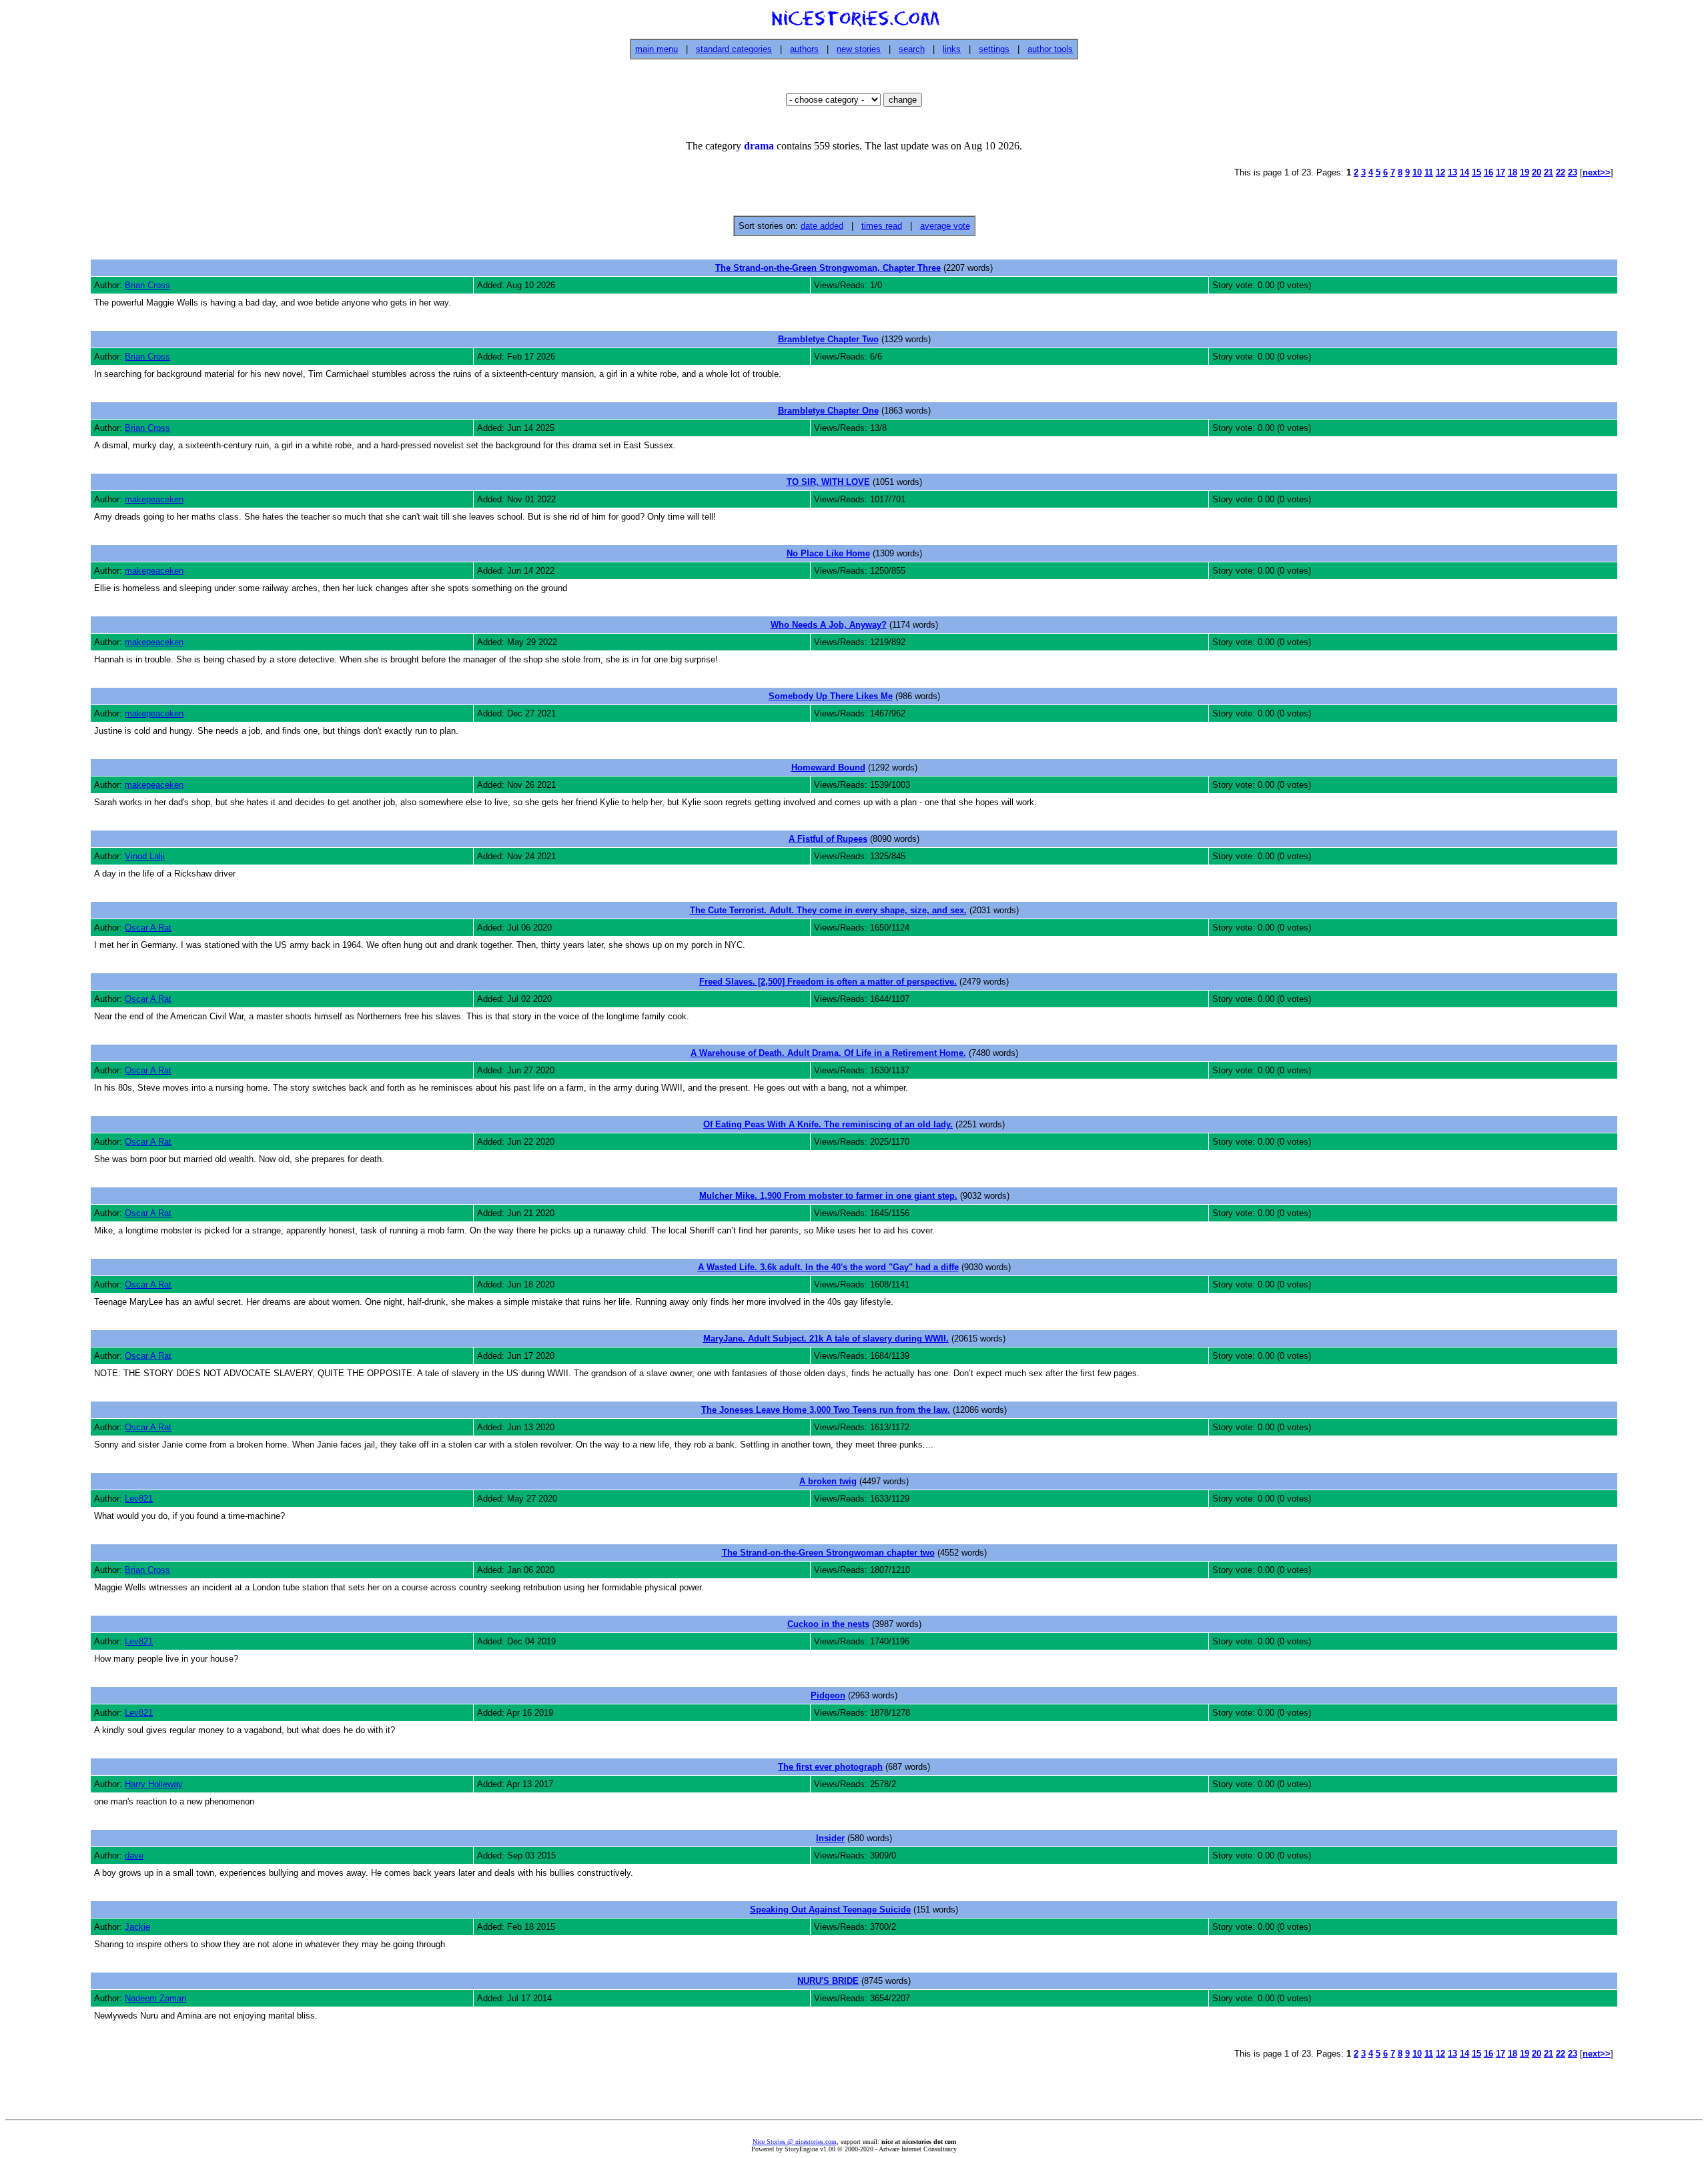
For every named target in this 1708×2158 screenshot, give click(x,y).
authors (804, 49)
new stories (859, 49)
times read (882, 226)
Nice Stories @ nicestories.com (795, 2142)
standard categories (734, 49)
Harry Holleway (154, 1784)
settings (994, 49)
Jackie (137, 1927)
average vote (945, 226)
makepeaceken (154, 499)
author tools (1050, 49)
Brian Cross (147, 285)
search (912, 49)
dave (134, 1855)
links (952, 49)
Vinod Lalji (145, 856)
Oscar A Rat (148, 928)
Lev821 (139, 1499)
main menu (657, 49)
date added (822, 226)
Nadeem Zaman (155, 1998)
